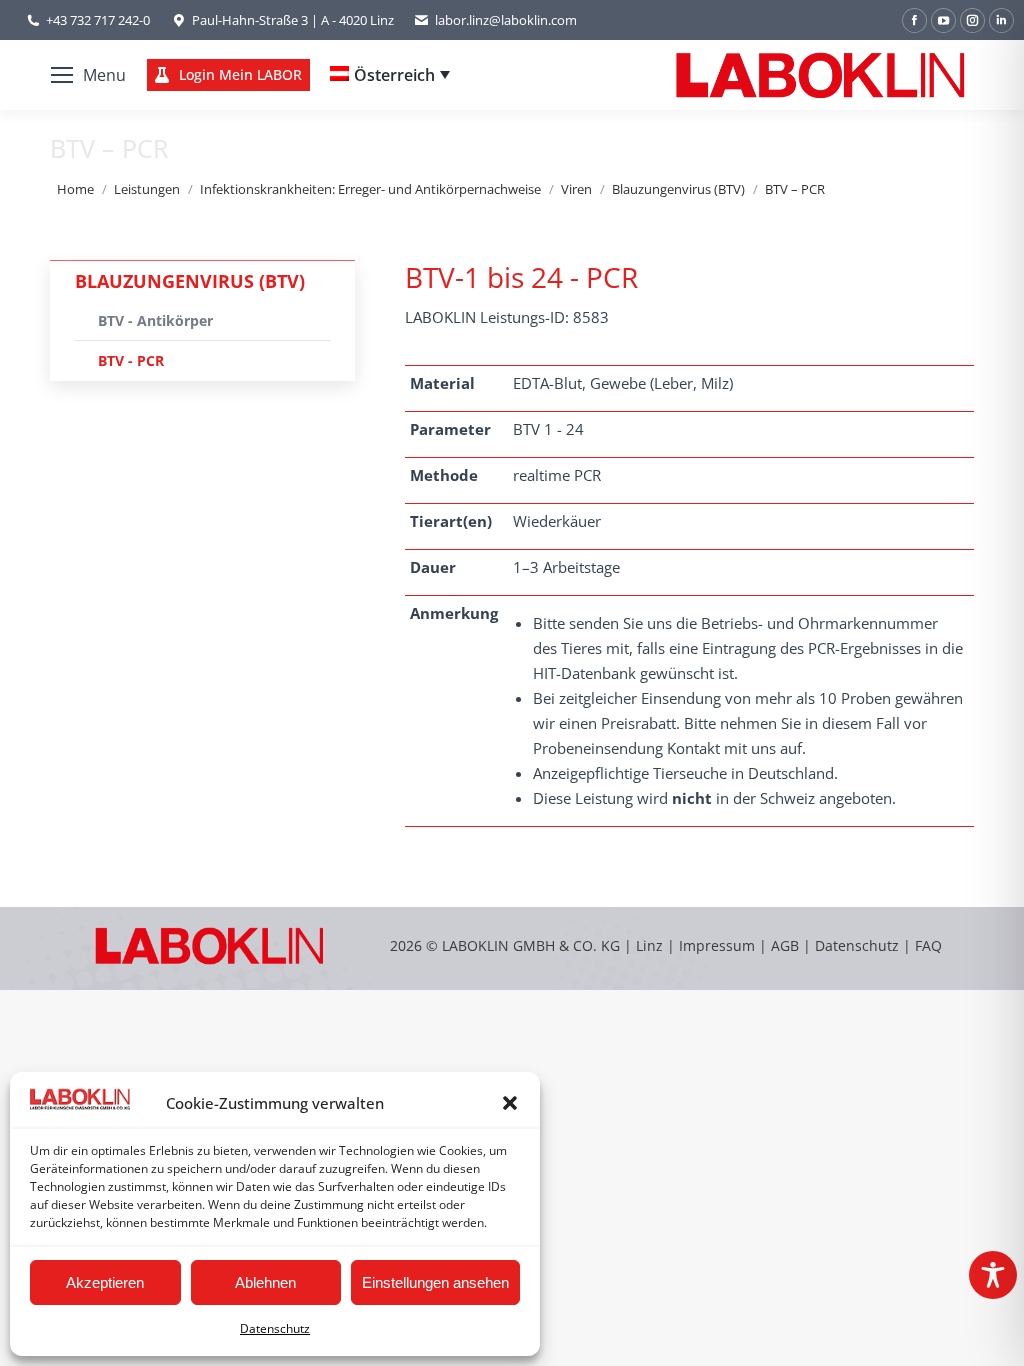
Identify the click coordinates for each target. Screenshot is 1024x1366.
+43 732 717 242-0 (98, 20)
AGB (787, 945)
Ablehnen (265, 1282)
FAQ (928, 945)
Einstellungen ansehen (435, 1282)
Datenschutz (275, 1328)
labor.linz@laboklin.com (506, 20)
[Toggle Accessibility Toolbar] (993, 1275)
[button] (510, 1103)
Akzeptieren (105, 1282)
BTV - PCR (131, 360)
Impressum (717, 945)
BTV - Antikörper (155, 320)
